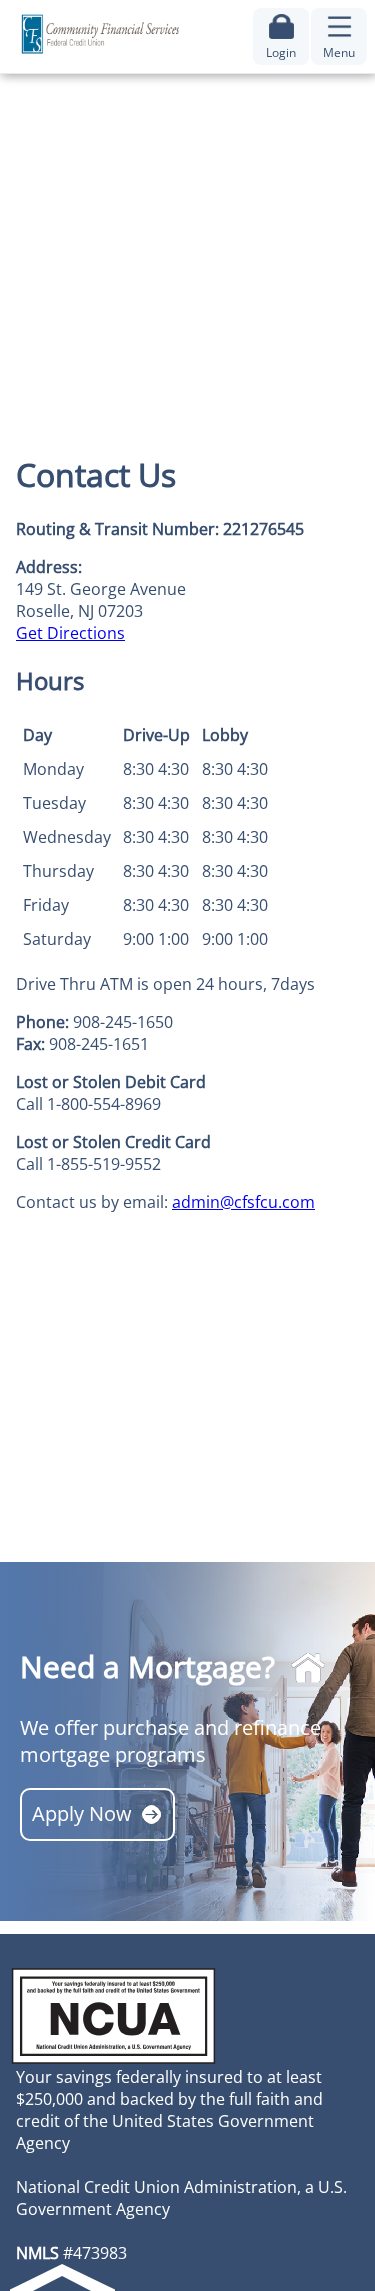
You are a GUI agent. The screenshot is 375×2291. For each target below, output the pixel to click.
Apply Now (82, 1813)
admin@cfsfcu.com (243, 1202)
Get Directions (70, 633)
